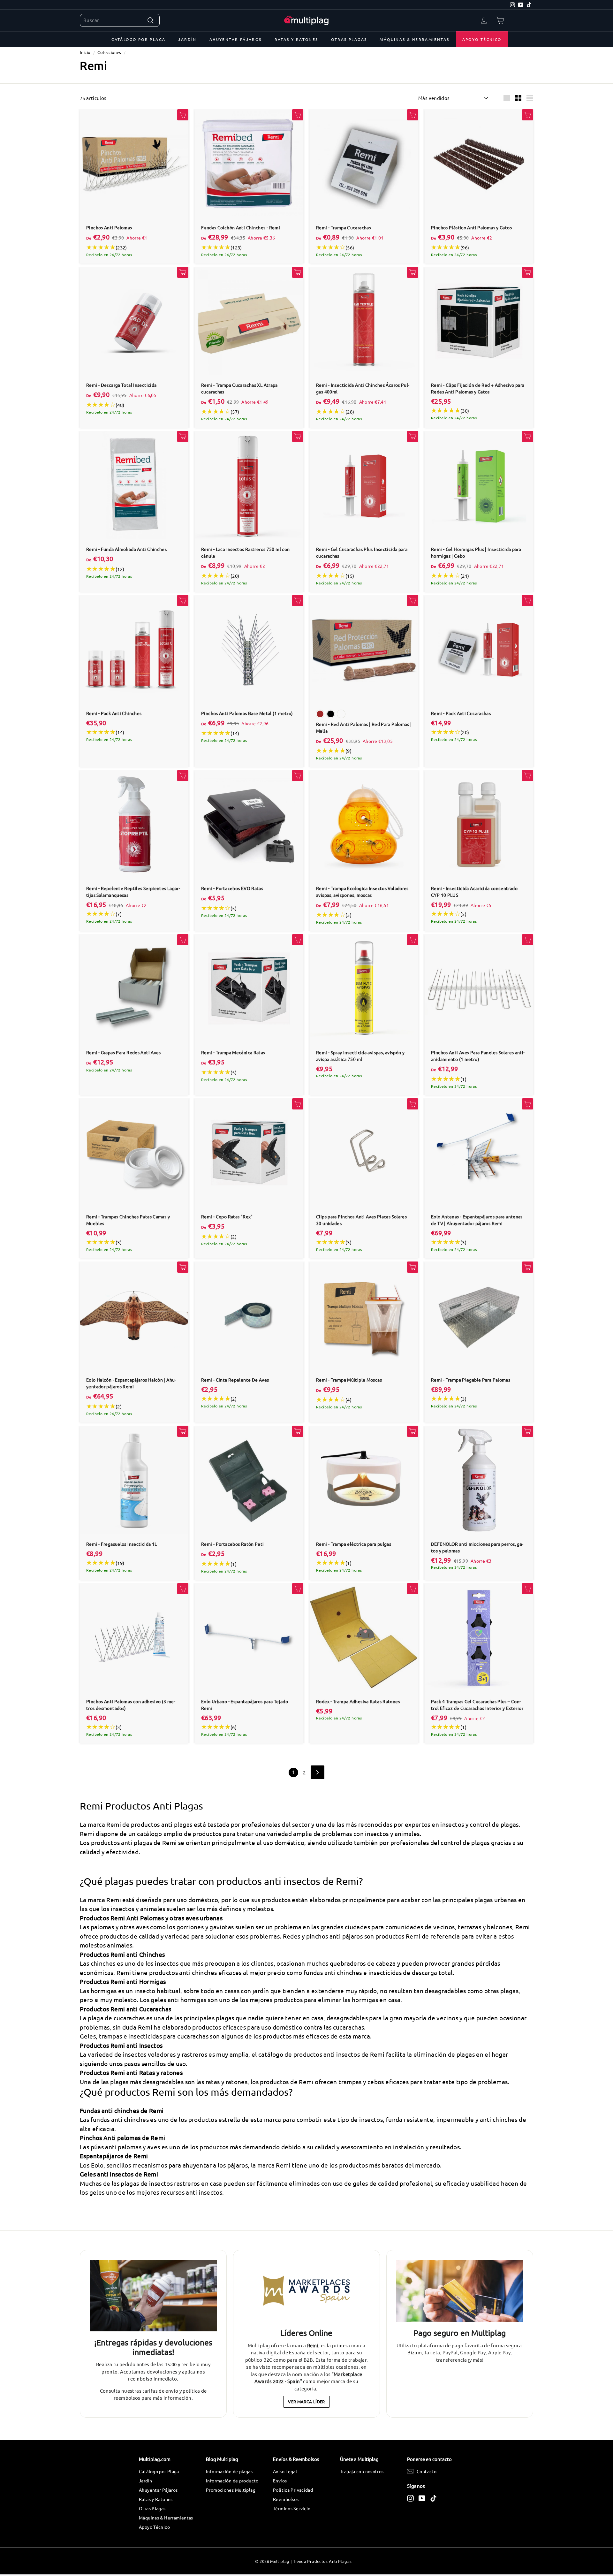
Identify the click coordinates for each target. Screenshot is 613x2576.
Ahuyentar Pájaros (236, 39)
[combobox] (120, 20)
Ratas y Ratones (296, 39)
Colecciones (109, 52)
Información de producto (232, 2481)
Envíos (280, 2481)
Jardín (187, 39)
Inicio (85, 52)
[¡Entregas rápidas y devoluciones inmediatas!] (153, 2296)
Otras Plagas (349, 39)
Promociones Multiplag (231, 2490)
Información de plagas (229, 2471)
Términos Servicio (292, 2508)
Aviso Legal (285, 2471)
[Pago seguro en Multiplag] (460, 2291)
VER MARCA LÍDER (306, 2401)
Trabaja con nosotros (362, 2471)
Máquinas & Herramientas (414, 39)
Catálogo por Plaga (138, 39)
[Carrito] (500, 20)
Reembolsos (286, 2499)
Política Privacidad (293, 2490)
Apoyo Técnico (482, 39)
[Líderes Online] (306, 2291)
